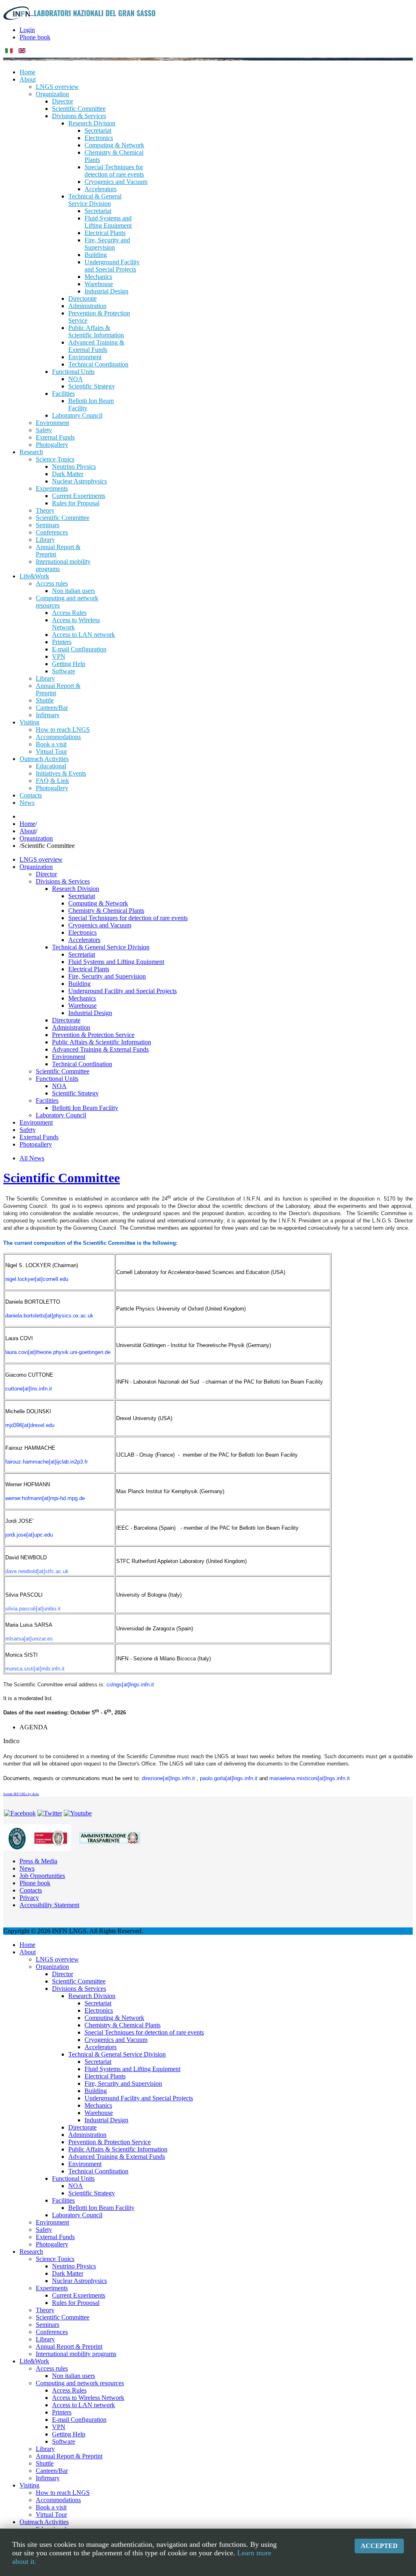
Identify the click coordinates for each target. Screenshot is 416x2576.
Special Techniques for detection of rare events (128, 918)
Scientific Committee (63, 1071)
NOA (59, 1086)
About (28, 831)
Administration (71, 1027)
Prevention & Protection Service (93, 1035)
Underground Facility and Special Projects (122, 991)
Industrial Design (90, 1013)
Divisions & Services (63, 881)
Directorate (66, 1020)
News (27, 1868)
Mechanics (82, 998)
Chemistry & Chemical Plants (106, 911)
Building (79, 984)
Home (27, 824)
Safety (28, 1130)
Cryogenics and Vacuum (100, 925)
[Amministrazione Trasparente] (110, 1837)
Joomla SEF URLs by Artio (21, 1794)
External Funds (39, 1137)
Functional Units (57, 1079)
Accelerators (84, 940)
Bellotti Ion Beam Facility (85, 1108)
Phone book (35, 37)
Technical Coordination (82, 1064)
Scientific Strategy (75, 1093)
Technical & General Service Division (101, 947)
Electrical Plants (89, 969)
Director (46, 874)
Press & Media (38, 1861)
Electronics (82, 932)
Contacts (31, 1890)
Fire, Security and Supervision (107, 976)
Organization (36, 838)
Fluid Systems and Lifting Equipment (116, 962)
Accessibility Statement (49, 1905)
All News (32, 1158)
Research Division (76, 889)
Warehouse (82, 1006)
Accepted (379, 2546)
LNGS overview (41, 859)
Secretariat (82, 896)
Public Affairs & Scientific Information (102, 1042)
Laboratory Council (61, 1115)
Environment (69, 1057)
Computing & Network (98, 903)
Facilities (47, 1100)
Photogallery (36, 1144)
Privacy (29, 1898)
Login (27, 30)
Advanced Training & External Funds (100, 1049)
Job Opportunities (42, 1876)
